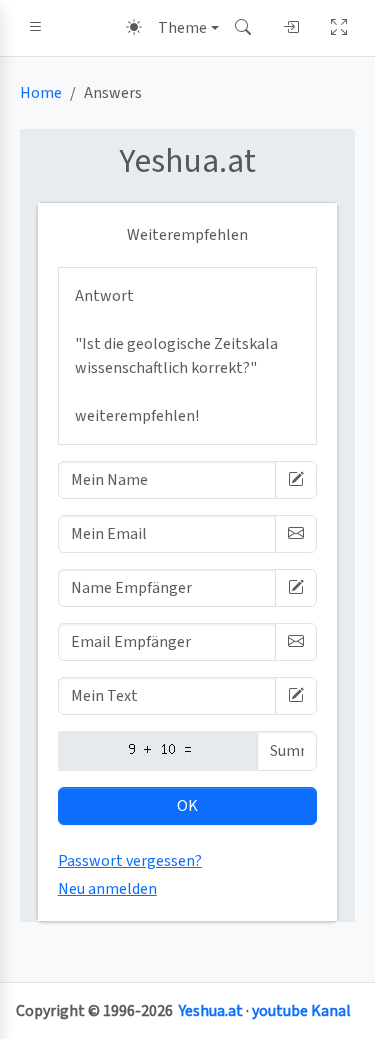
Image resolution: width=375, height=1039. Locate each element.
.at (187, 161)
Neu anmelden (107, 889)
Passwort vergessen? (130, 861)
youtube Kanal (301, 1011)
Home (41, 93)
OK (187, 806)
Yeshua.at (211, 1011)
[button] (36, 28)
